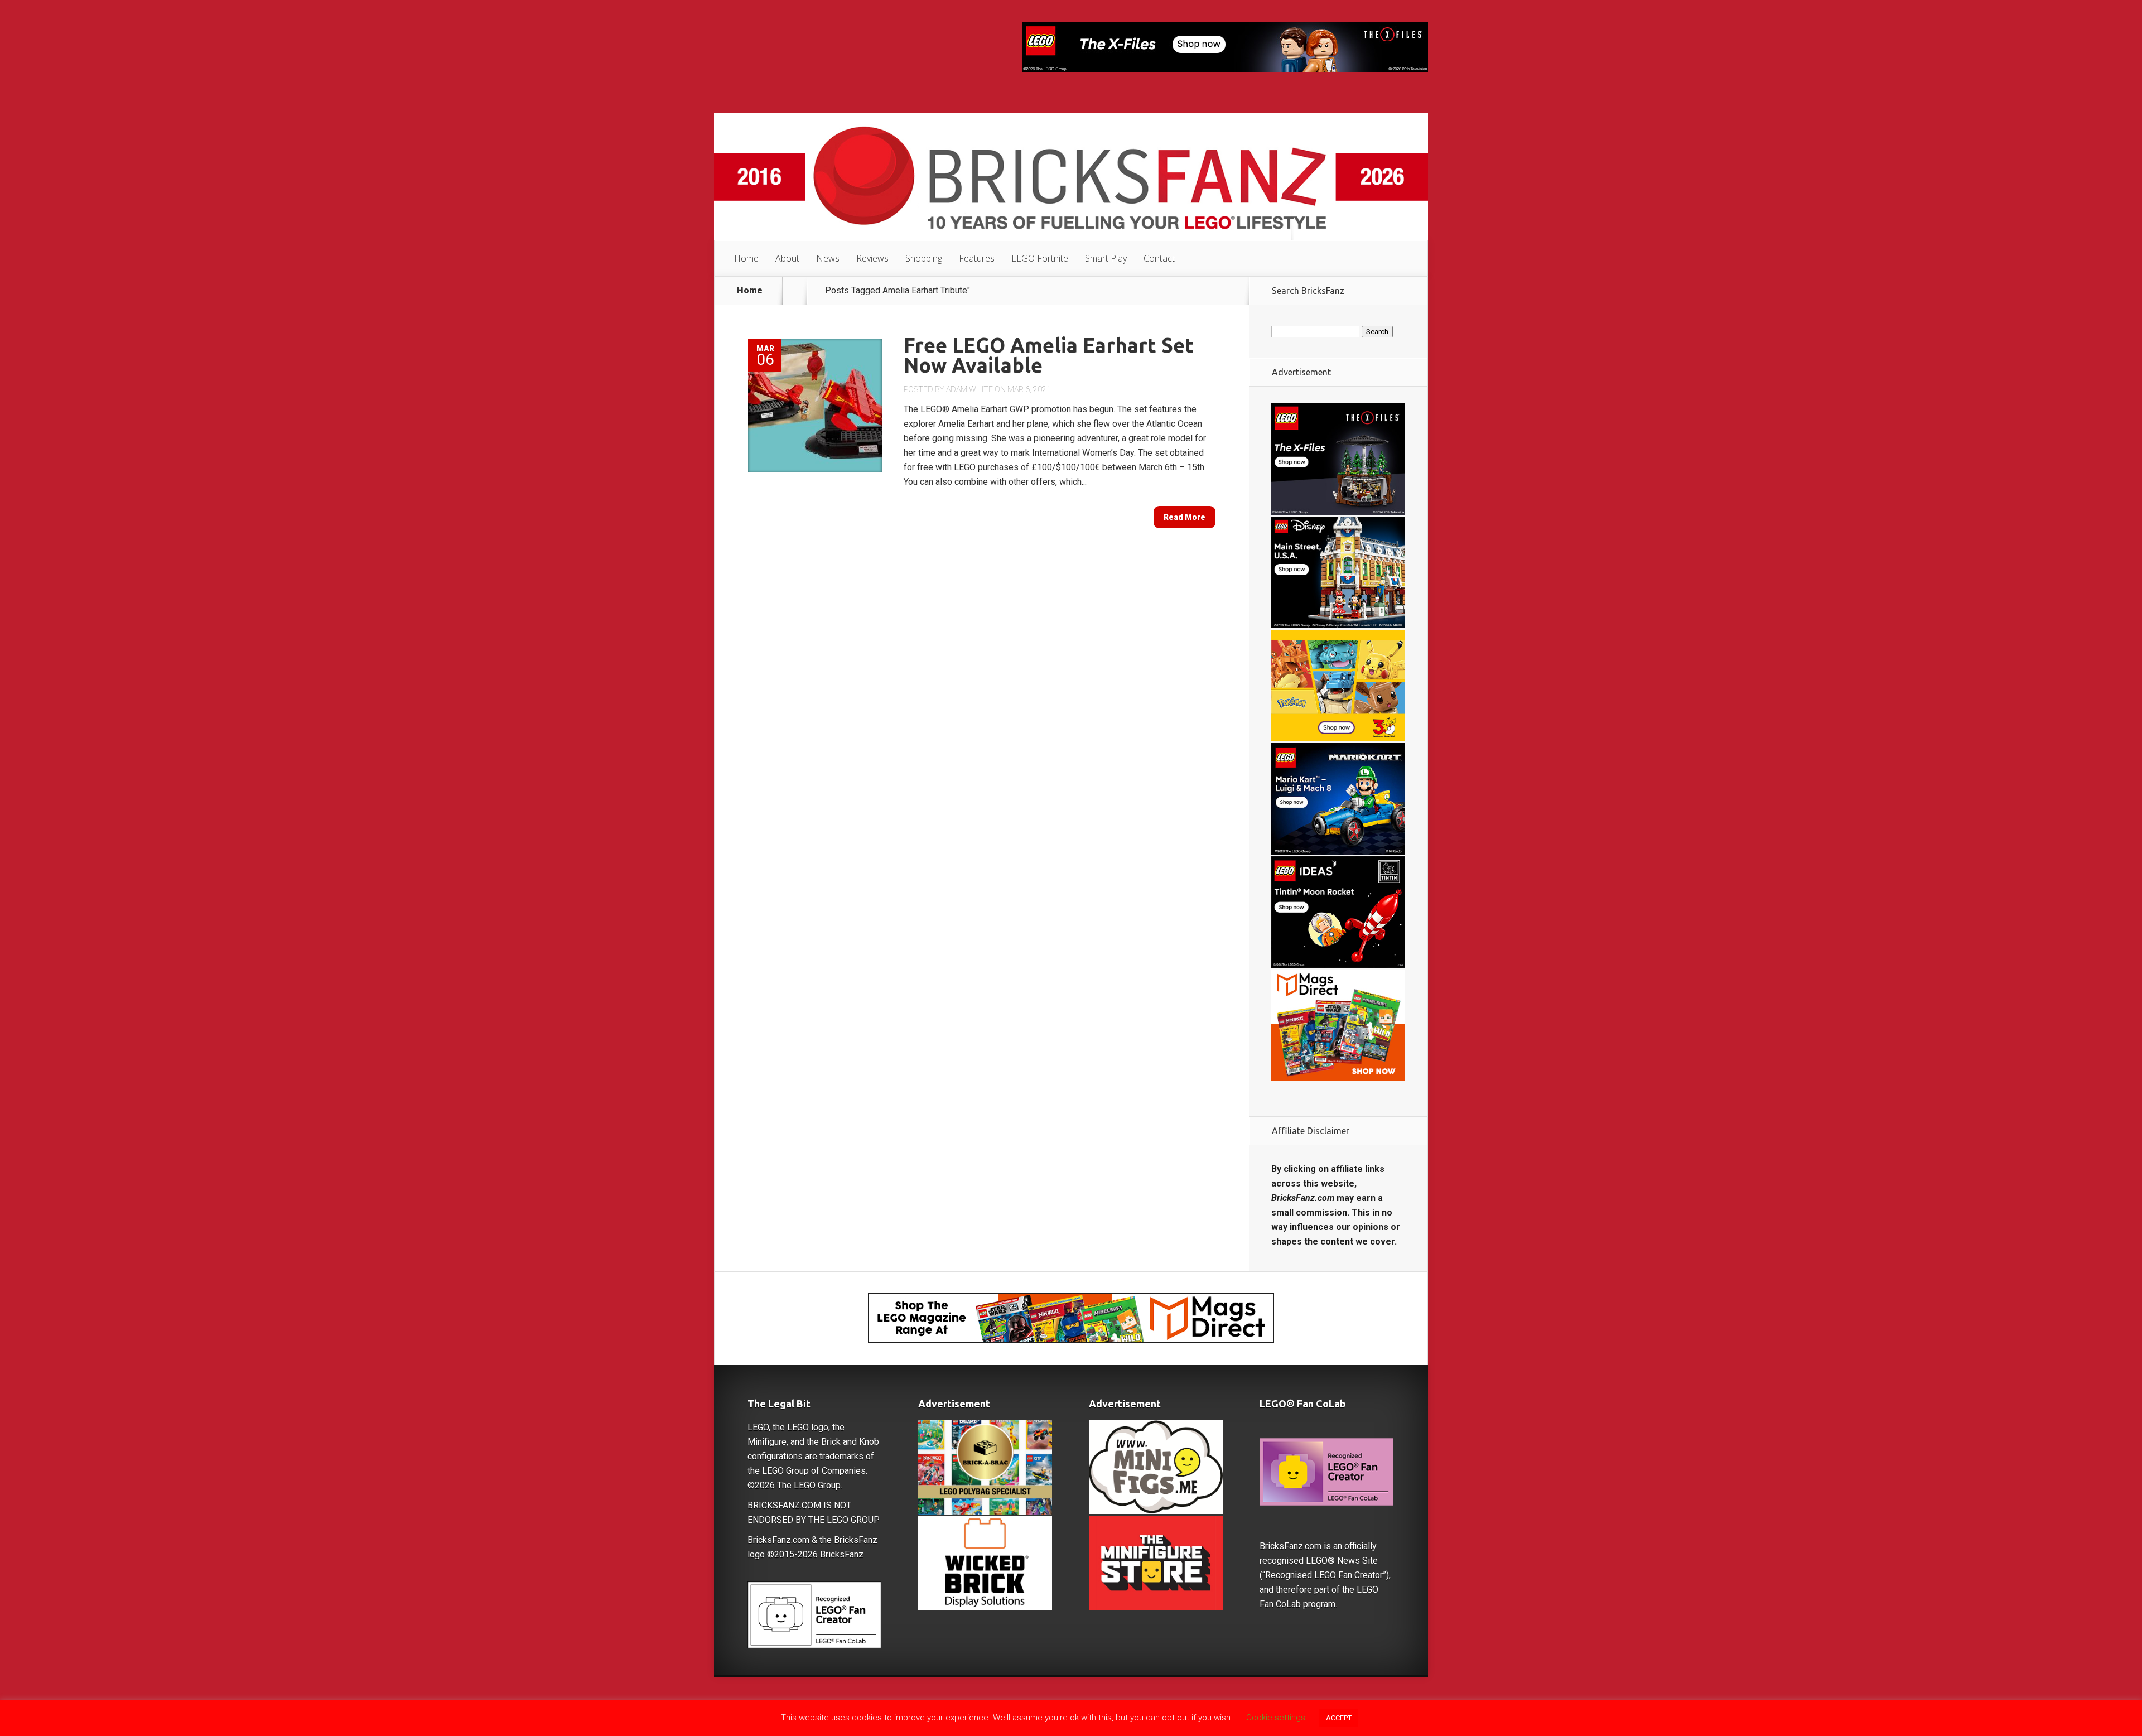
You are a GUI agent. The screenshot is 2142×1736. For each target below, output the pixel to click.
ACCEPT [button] (1339, 1718)
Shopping (924, 258)
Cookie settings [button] (1276, 1718)
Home (746, 258)
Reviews (872, 258)
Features (977, 258)
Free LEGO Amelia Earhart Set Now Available (1049, 355)
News (828, 258)
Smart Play (1106, 258)
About (787, 258)
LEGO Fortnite (1040, 258)
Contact (1159, 258)
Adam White (969, 389)
